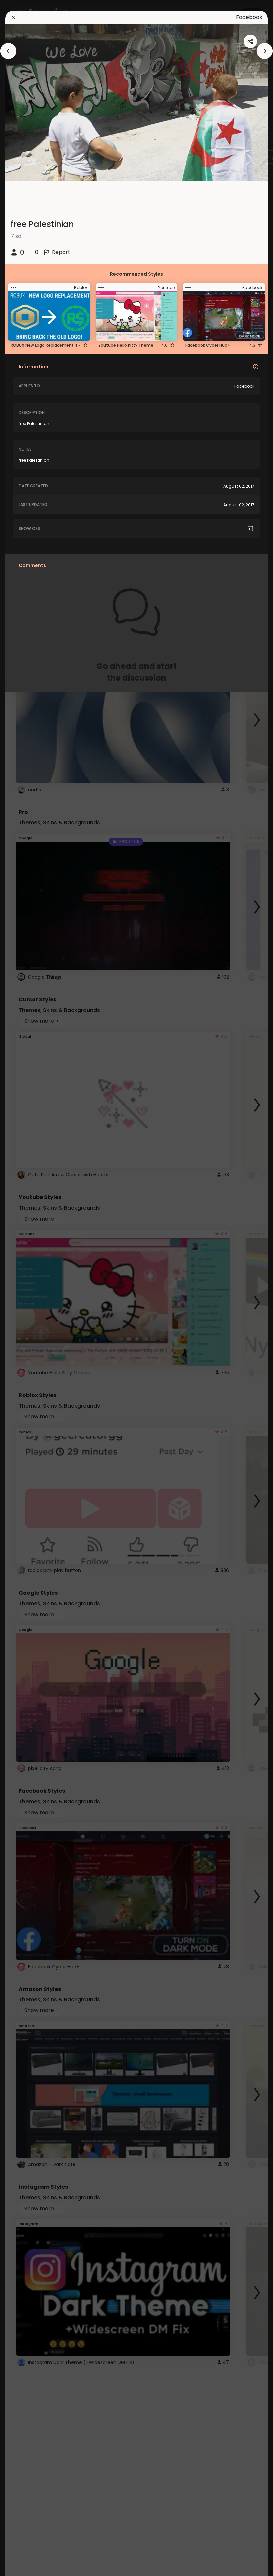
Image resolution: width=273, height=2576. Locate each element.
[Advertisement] (27, 1288)
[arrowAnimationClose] (8, 51)
